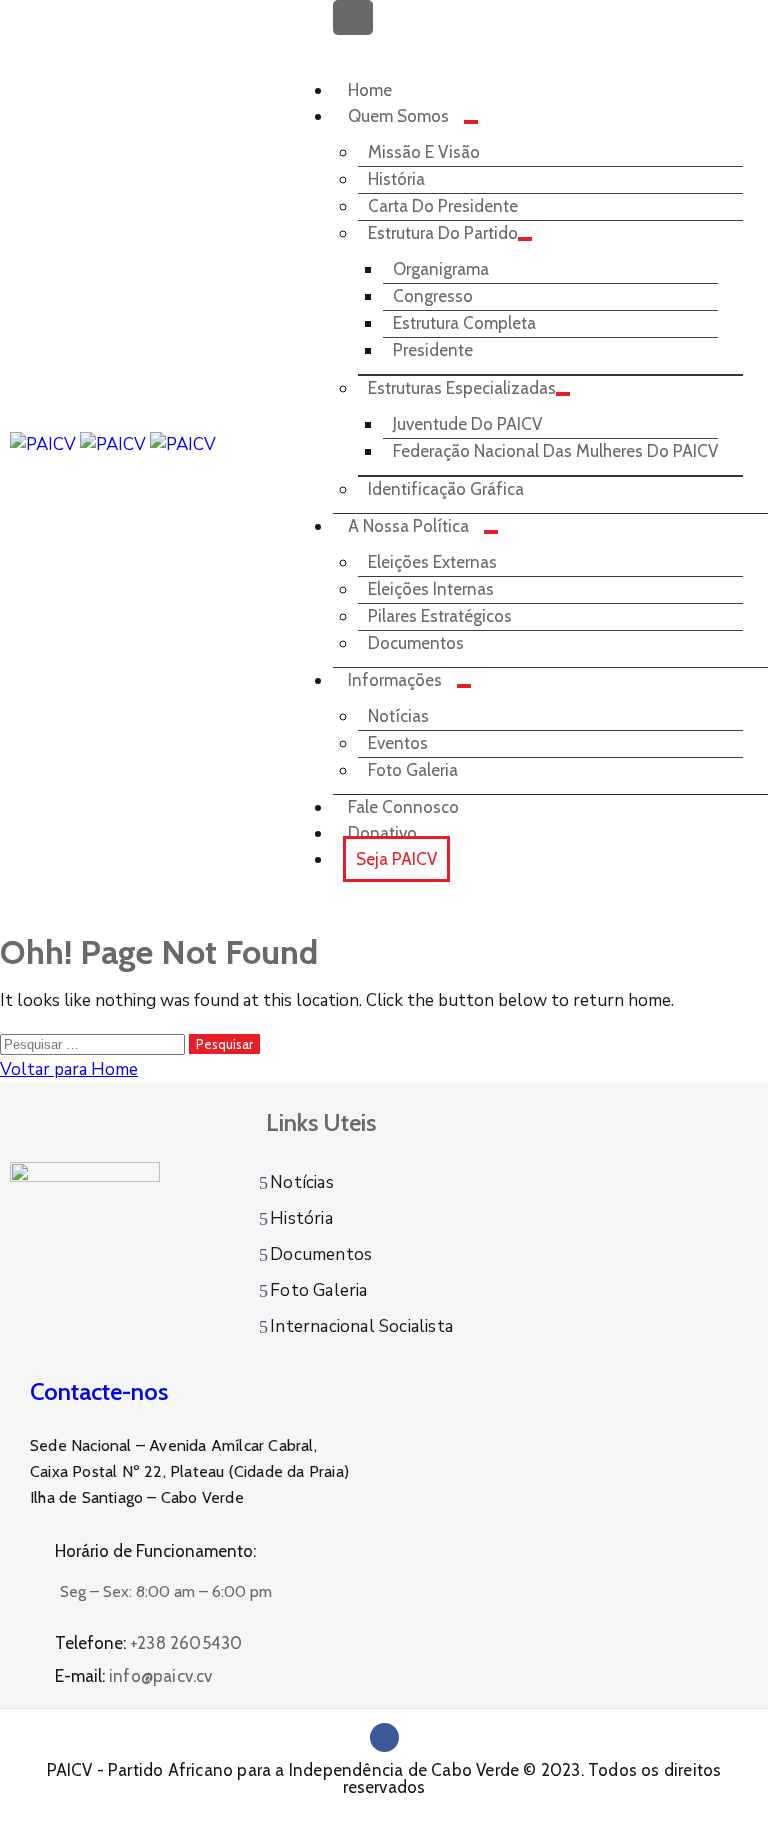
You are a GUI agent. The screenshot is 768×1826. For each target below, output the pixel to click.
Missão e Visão (424, 152)
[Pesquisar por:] (94, 1043)
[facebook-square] (384, 1737)
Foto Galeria (413, 770)
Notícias (398, 716)
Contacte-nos (99, 1391)
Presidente (433, 350)
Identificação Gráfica (446, 489)
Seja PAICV (396, 859)
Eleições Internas (431, 589)
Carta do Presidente (443, 206)
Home (370, 90)
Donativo (382, 833)
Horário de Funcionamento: (155, 1551)
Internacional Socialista (361, 1326)
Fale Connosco (403, 807)
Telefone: (148, 1643)
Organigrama (441, 269)
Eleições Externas (432, 562)
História (396, 179)
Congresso (433, 296)
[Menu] (471, 122)
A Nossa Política (408, 526)
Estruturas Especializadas (462, 388)
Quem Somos (398, 116)
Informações (395, 680)
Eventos (398, 743)
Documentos (416, 643)
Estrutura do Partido (443, 233)
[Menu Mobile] (353, 17)
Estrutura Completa (464, 323)
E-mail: (134, 1676)
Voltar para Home (69, 1069)
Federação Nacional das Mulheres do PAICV (555, 451)
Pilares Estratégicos (440, 616)
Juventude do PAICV (467, 424)
